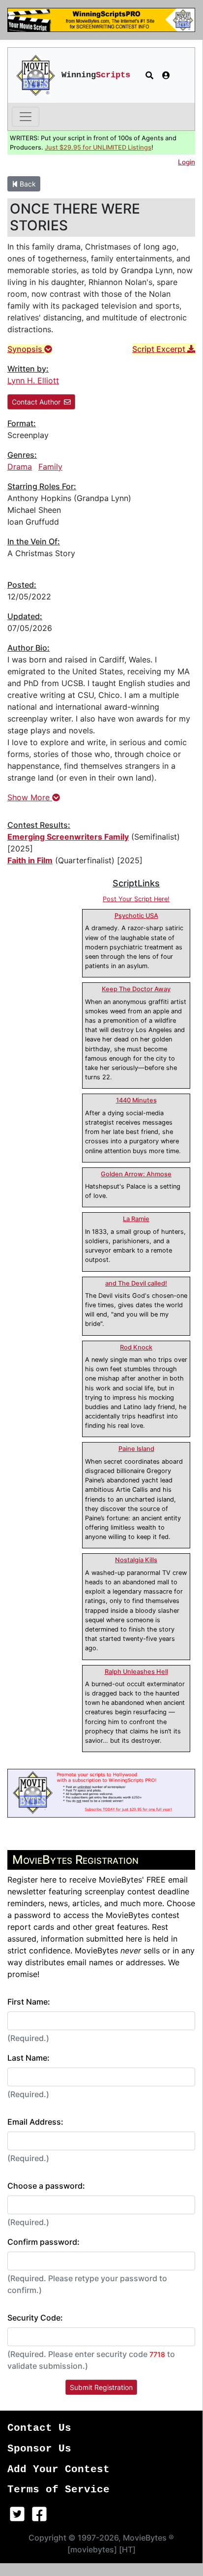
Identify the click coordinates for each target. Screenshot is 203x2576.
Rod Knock (136, 1347)
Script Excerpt (160, 349)
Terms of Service (58, 2490)
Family (50, 467)
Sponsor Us (39, 2449)
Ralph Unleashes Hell (136, 1672)
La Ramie (136, 1219)
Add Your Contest (58, 2469)
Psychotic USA (136, 916)
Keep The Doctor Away (136, 989)
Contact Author (36, 402)
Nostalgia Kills (136, 1560)
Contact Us (39, 2428)
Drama (20, 467)
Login (187, 162)
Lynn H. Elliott (33, 380)
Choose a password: (46, 2186)
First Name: (29, 2002)
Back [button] (27, 184)
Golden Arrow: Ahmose (136, 1174)
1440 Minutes (136, 1100)
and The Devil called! (136, 1283)
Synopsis (26, 349)
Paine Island (136, 1449)
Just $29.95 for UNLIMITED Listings (98, 147)
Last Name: (29, 2058)
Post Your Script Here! (136, 899)
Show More (30, 797)
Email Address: (35, 2122)
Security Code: (35, 2318)
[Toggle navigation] (26, 117)
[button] (149, 75)
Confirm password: (43, 2242)
